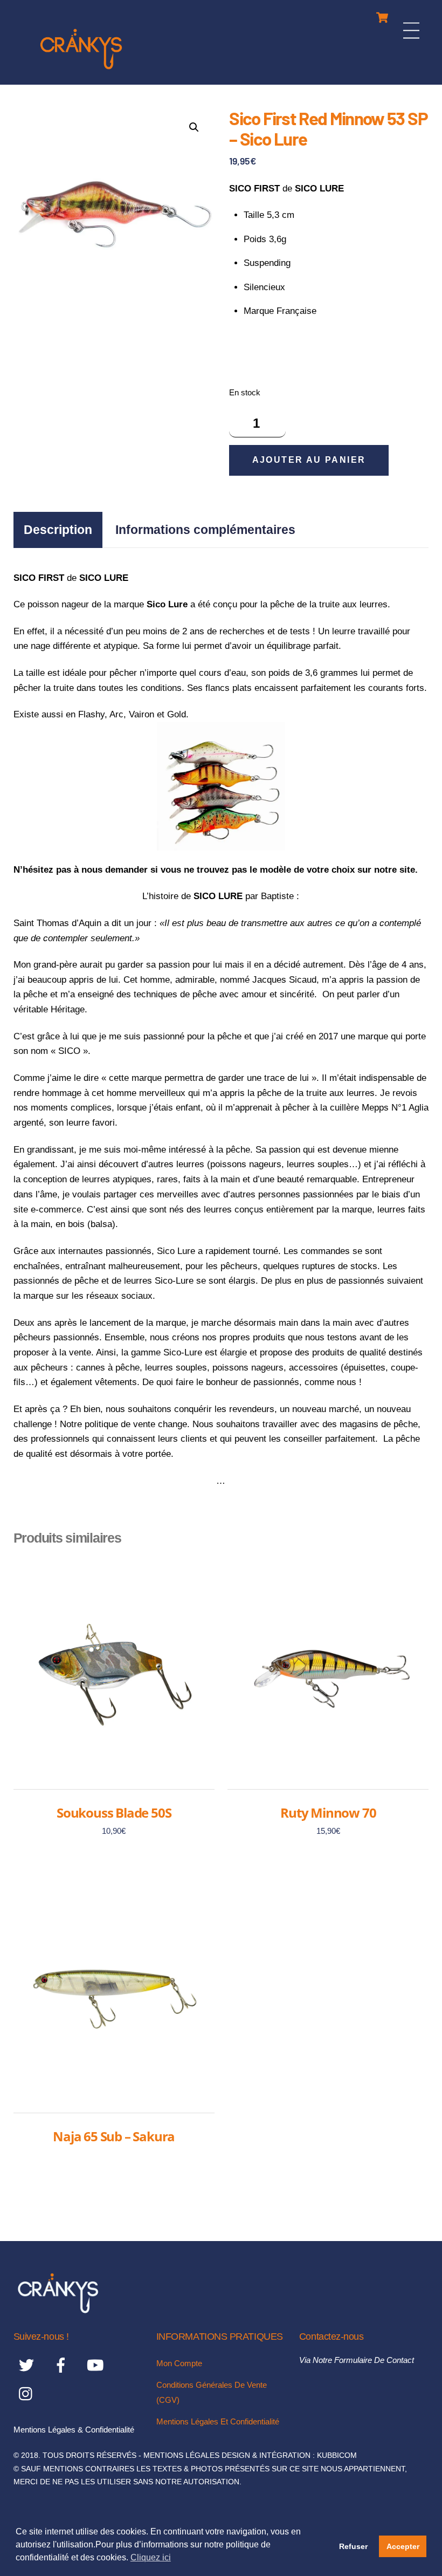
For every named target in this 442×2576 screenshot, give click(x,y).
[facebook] (63, 2365)
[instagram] (28, 2393)
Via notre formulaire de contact (357, 2360)
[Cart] (382, 15)
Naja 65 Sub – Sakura (114, 2136)
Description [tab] (58, 530)
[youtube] (97, 2365)
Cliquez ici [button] (151, 2557)
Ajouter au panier (309, 460)
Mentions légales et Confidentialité (218, 2421)
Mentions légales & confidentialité (74, 2430)
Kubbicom (337, 2455)
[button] (194, 127)
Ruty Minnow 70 (328, 1813)
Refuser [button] (353, 2546)
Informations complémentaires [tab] (205, 530)
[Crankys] (81, 71)
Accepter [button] (403, 2546)
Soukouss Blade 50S (114, 1813)
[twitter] (28, 2365)
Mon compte (179, 2363)
